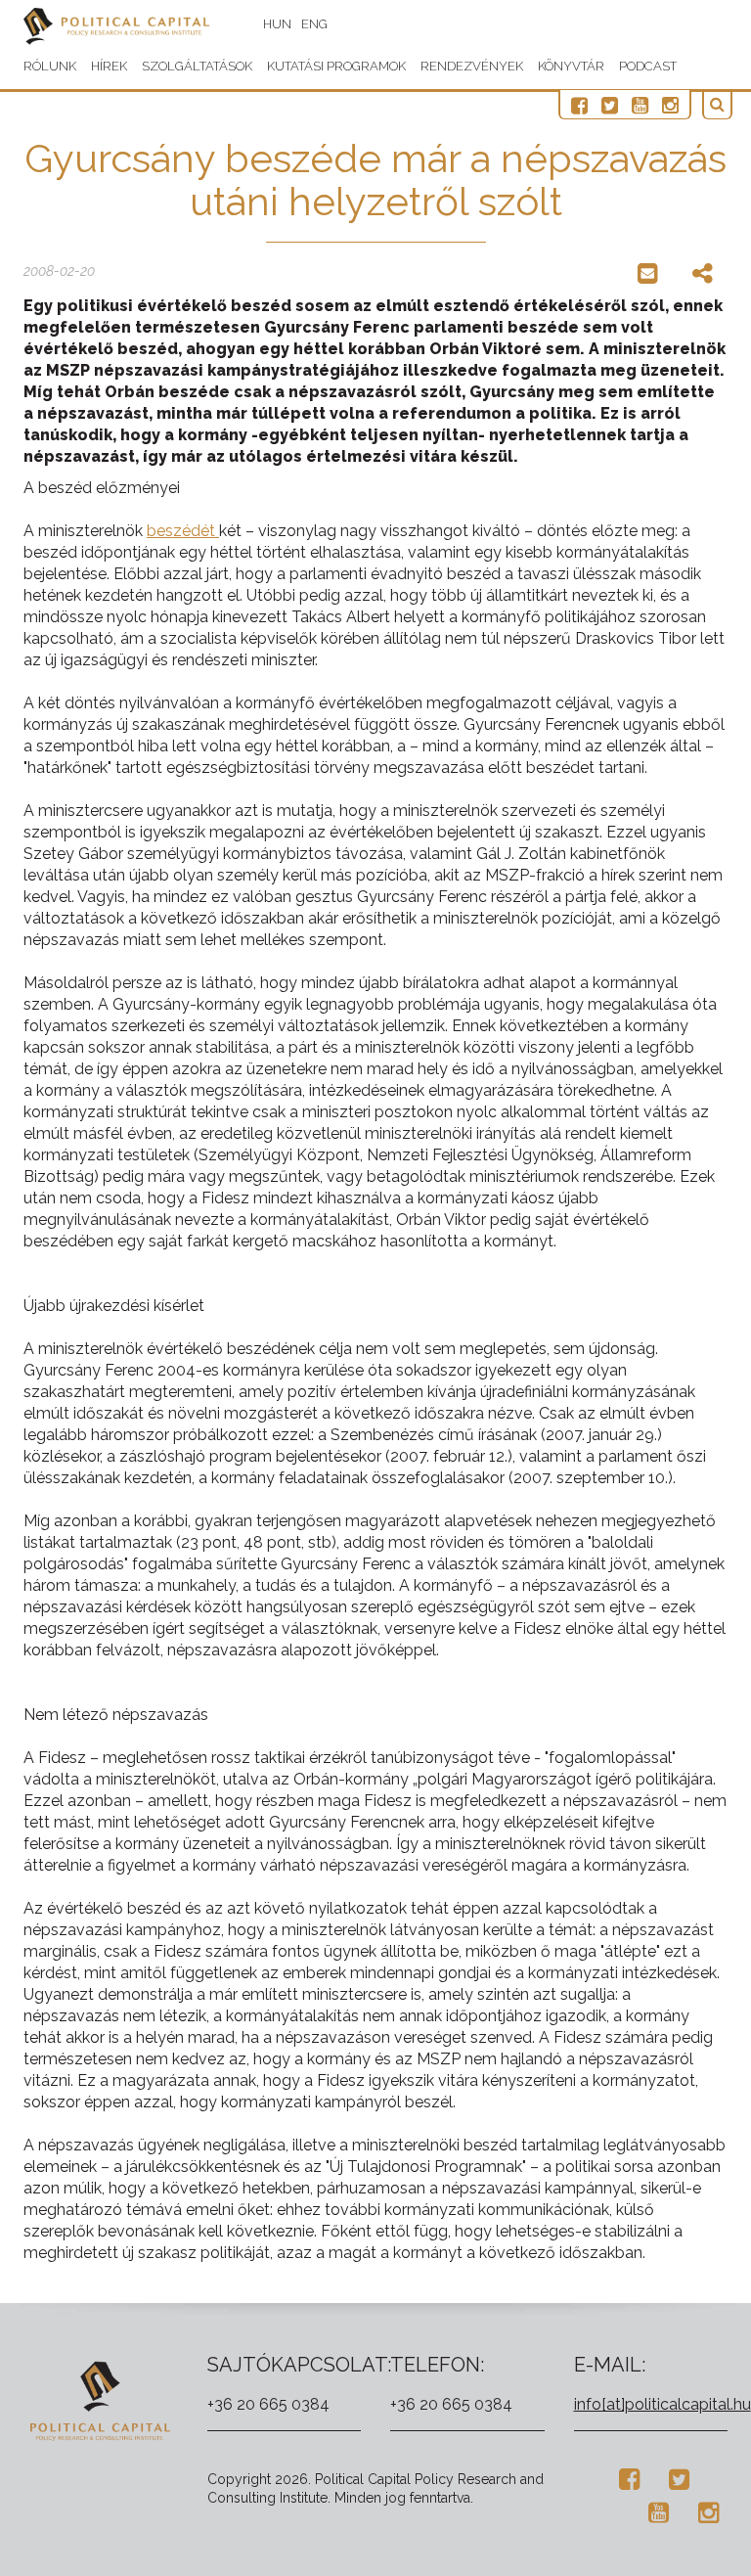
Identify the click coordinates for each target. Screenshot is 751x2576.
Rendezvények (472, 66)
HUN (277, 24)
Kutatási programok (336, 66)
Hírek (109, 66)
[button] (717, 105)
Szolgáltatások (197, 66)
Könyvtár (571, 66)
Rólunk (50, 66)
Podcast (648, 66)
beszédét (183, 531)
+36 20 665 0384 (268, 2404)
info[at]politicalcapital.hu (663, 2404)
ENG (314, 24)
